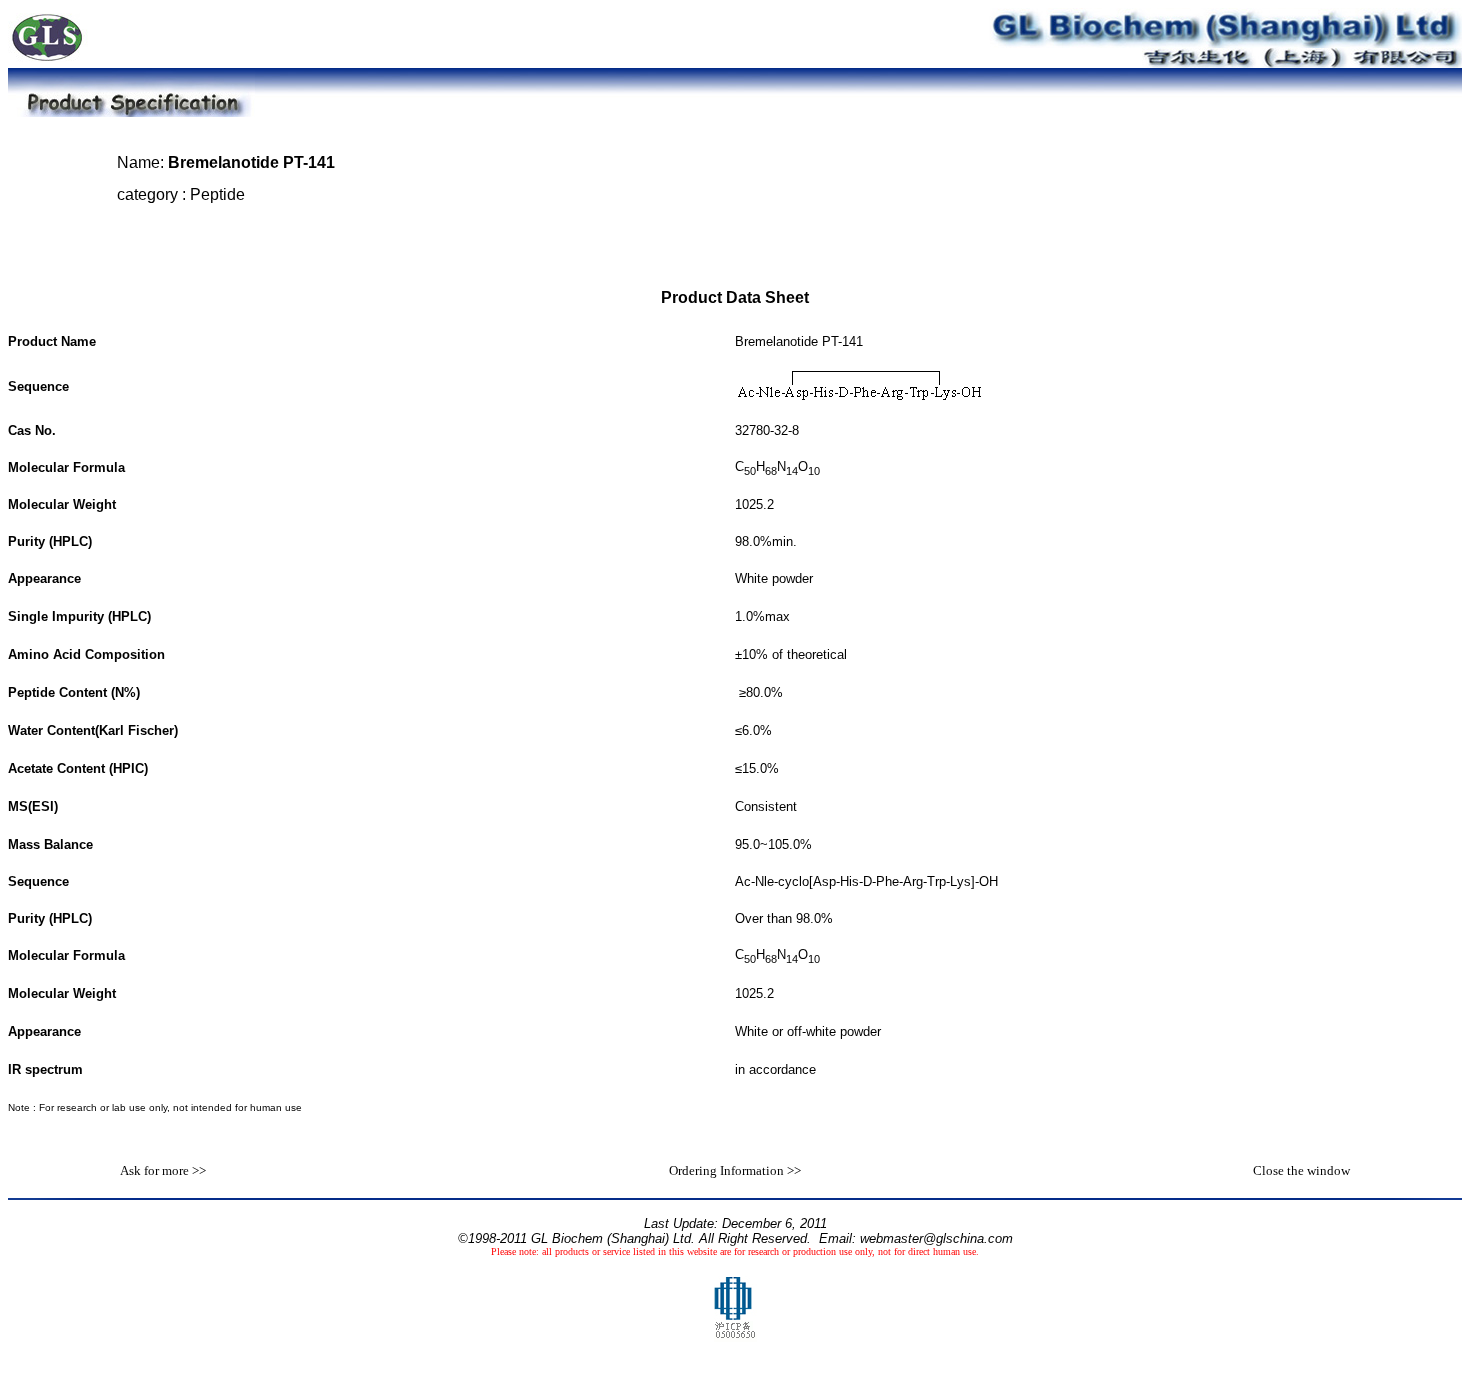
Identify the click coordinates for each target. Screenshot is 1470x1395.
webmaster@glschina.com (936, 1238)
